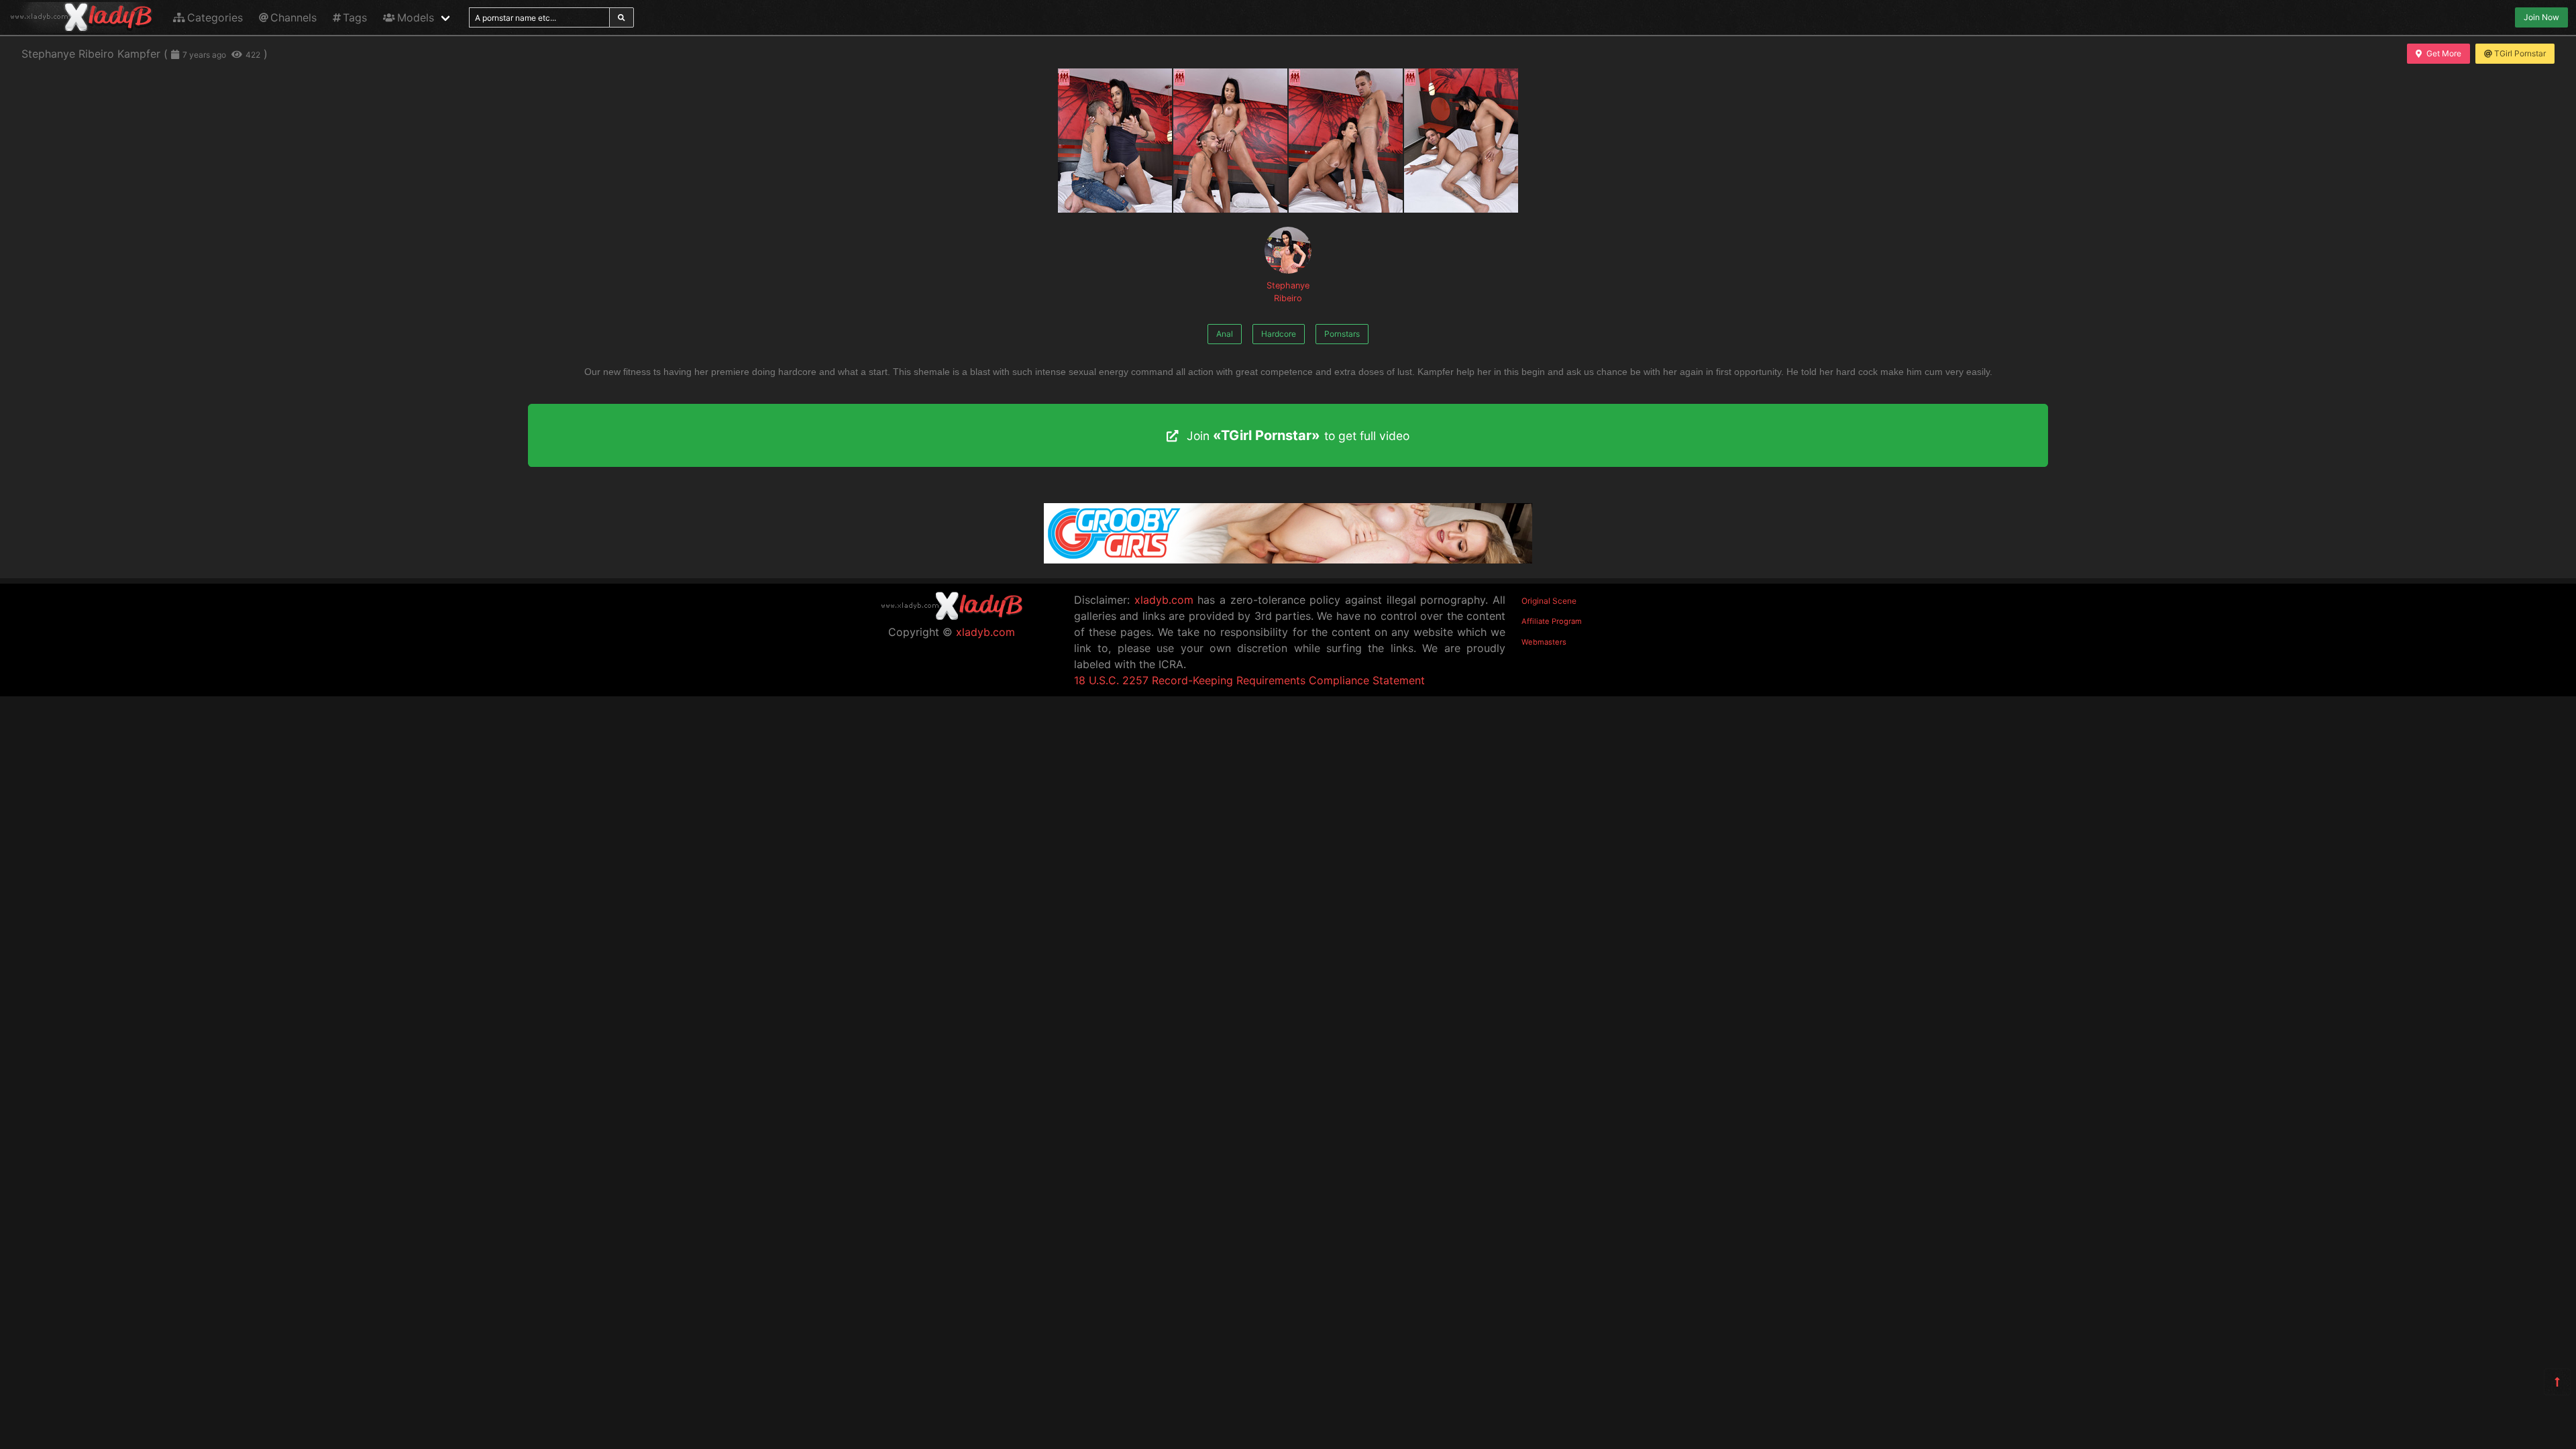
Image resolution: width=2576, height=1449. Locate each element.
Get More (2444, 53)
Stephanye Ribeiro (1288, 292)
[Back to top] (2557, 1382)
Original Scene (1549, 601)
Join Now (2541, 17)
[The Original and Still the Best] (1288, 559)
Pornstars (1342, 334)
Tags (355, 17)
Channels (293, 17)
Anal (1225, 334)
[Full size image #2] (1346, 141)
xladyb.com (985, 632)
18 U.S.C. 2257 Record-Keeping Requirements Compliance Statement (1249, 680)
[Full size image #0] (1115, 141)
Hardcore (1279, 334)
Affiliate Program (1552, 621)
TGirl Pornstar (2520, 53)
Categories (215, 17)
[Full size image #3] (1461, 141)
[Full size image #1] (1230, 141)
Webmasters (1544, 642)
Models (416, 17)
